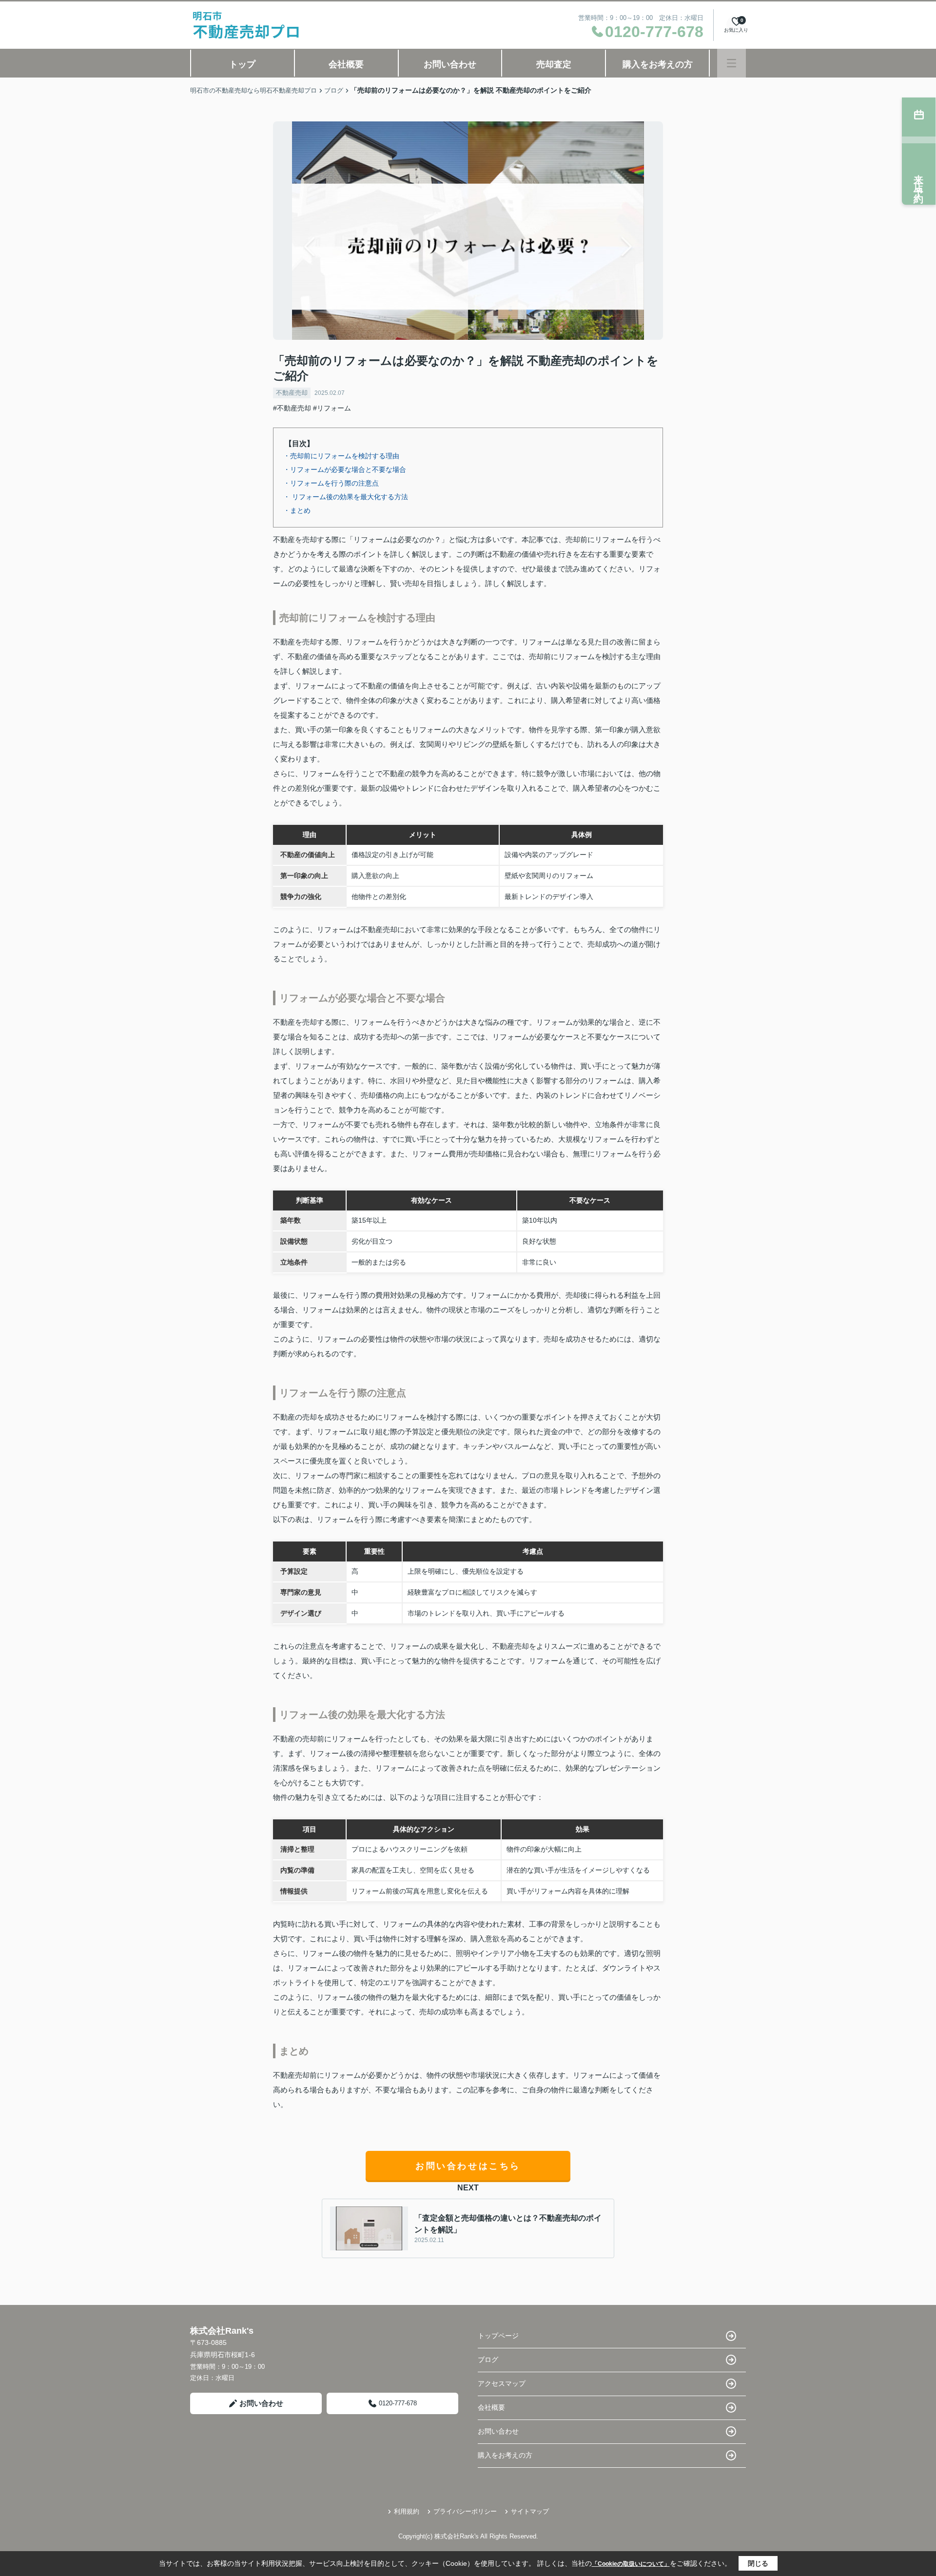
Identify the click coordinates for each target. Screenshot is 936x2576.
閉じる (758, 2563)
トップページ (498, 2336)
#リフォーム (332, 408)
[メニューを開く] (731, 63)
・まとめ (297, 510)
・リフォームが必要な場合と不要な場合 (345, 469)
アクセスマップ (502, 2383)
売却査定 (554, 64)
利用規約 (407, 2511)
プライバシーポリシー (465, 2511)
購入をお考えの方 (658, 64)
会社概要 (346, 64)
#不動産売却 (292, 408)
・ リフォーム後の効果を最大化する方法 (346, 497)
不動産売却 (292, 393)
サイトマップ (530, 2511)
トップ (242, 64)
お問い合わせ (450, 64)
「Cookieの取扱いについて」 (631, 2564)
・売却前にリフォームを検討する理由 (341, 456)
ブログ (488, 2360)
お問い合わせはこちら (468, 2166)
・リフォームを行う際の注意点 (331, 483)
